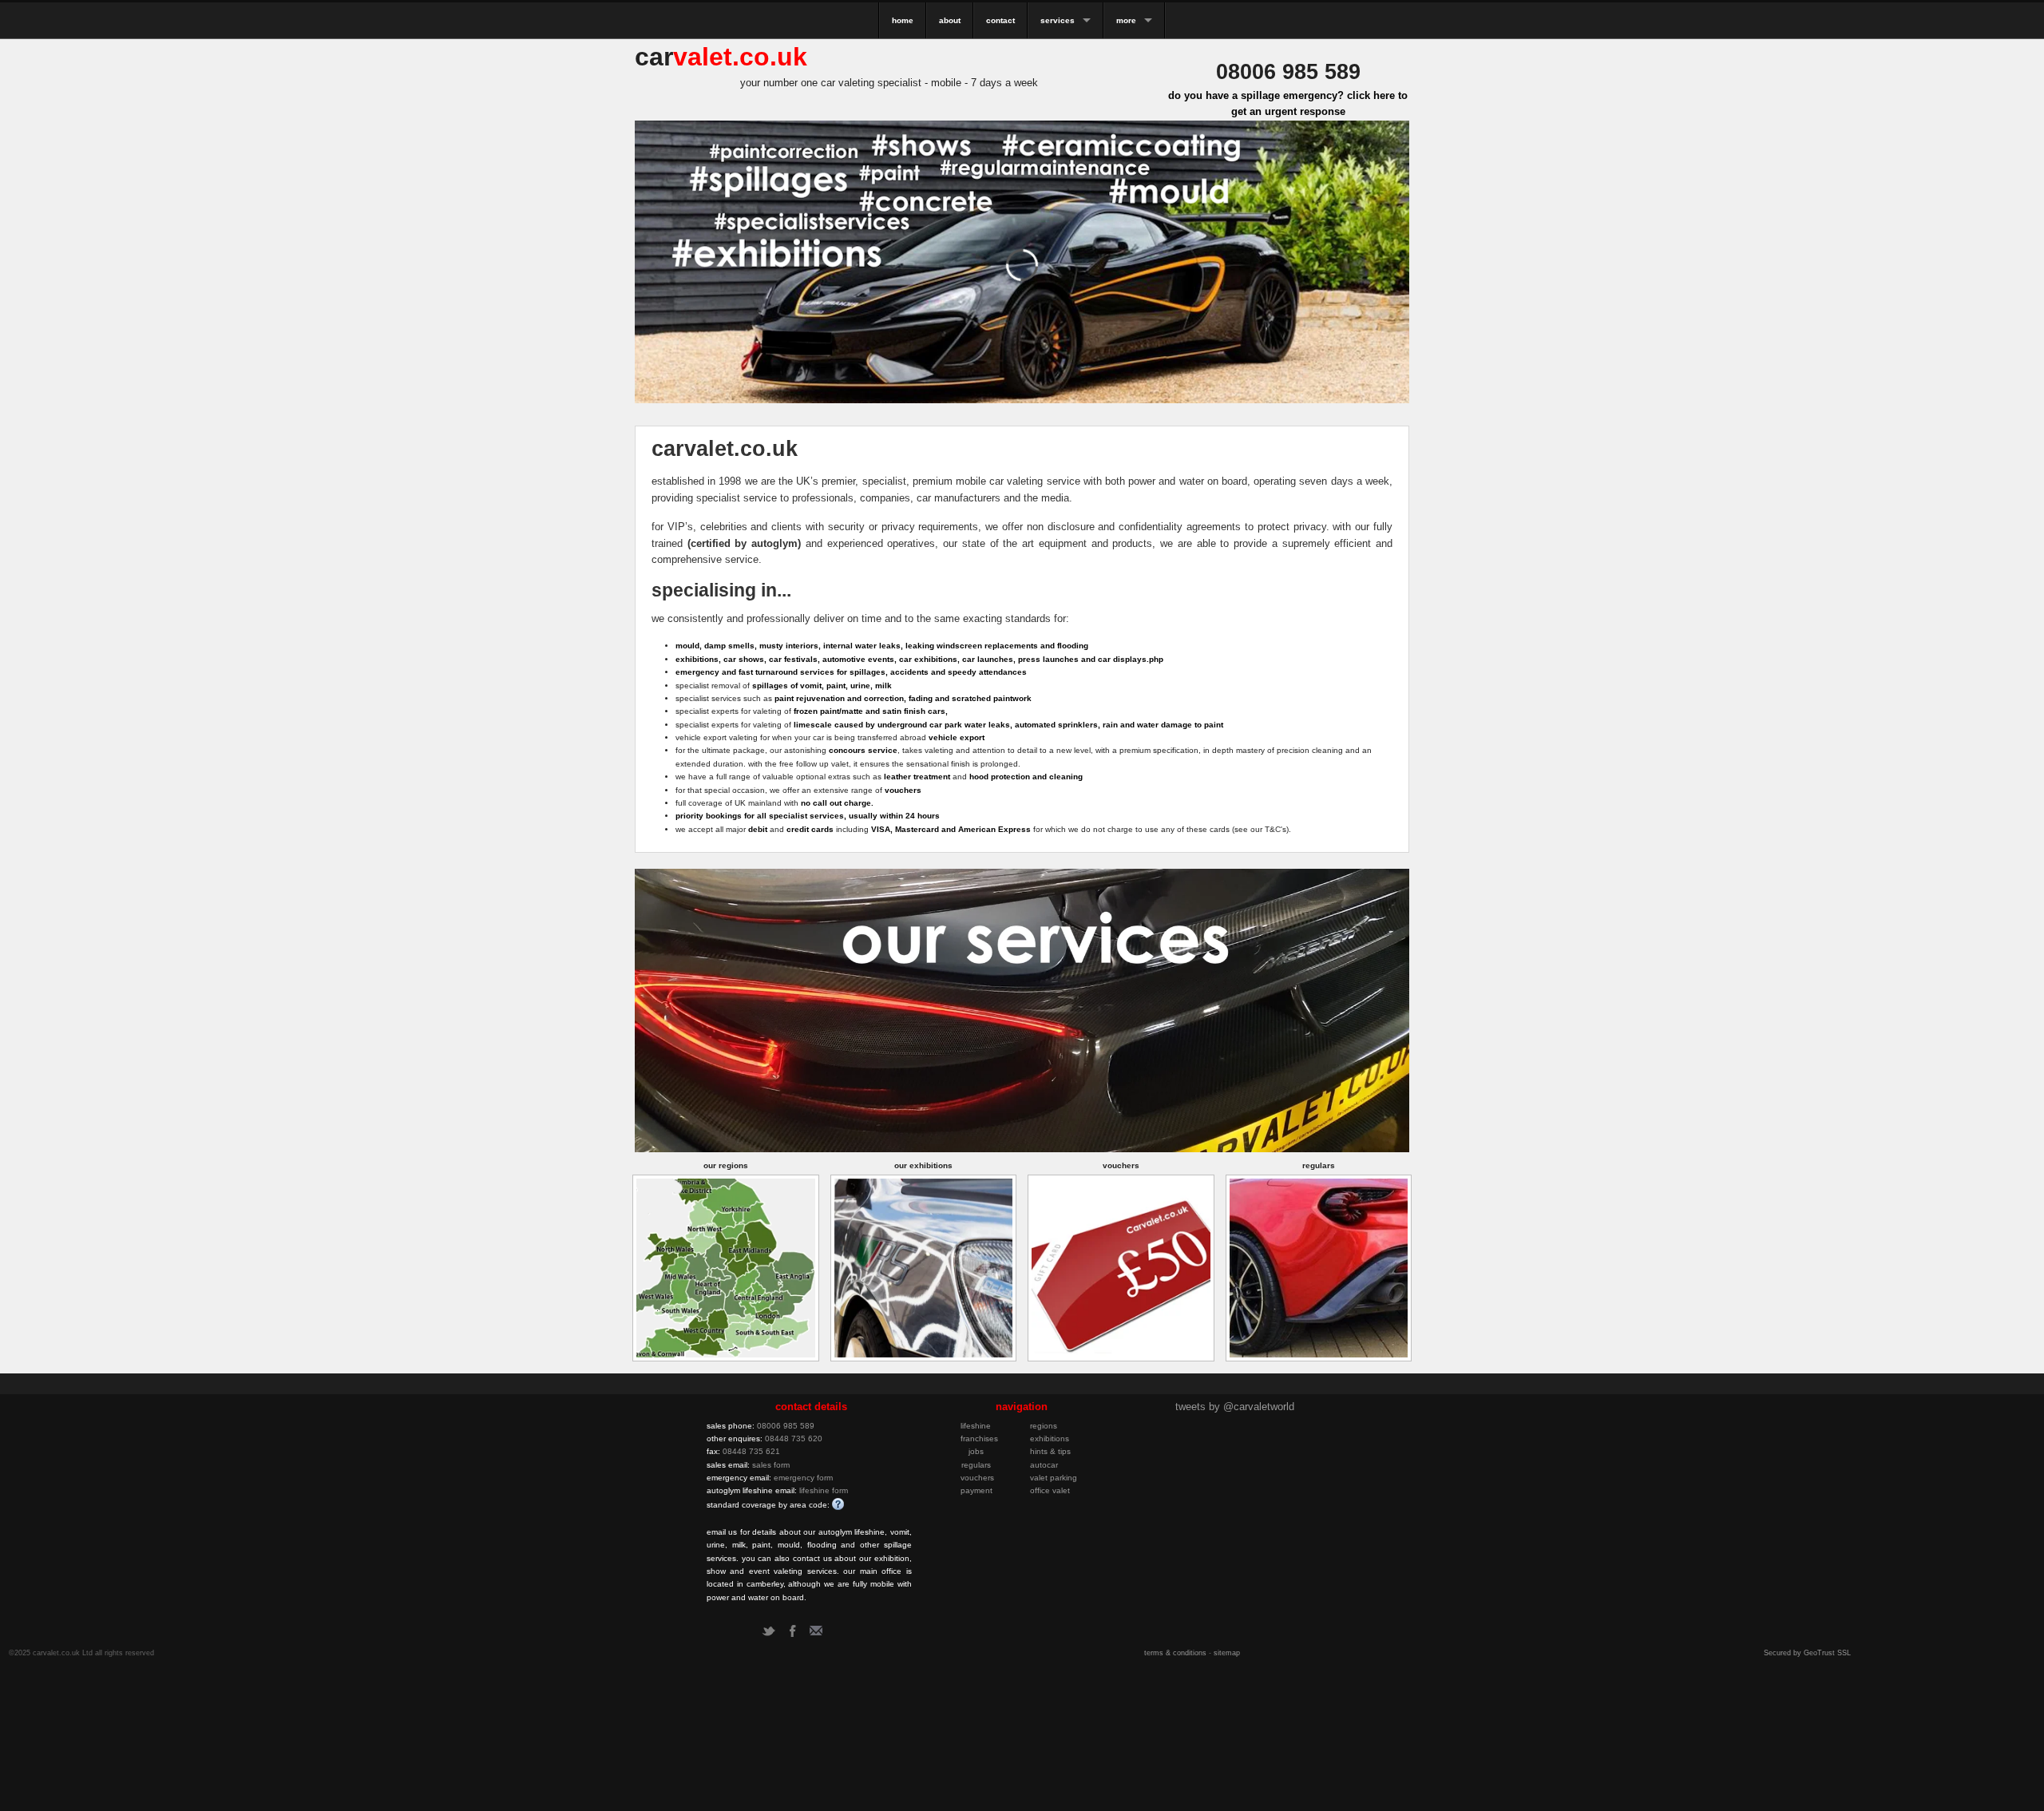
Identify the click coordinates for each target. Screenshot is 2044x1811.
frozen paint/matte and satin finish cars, (871, 711)
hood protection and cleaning (1026, 777)
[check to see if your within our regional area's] (726, 1267)
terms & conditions (1175, 1653)
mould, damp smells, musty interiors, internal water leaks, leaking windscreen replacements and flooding (882, 646)
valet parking (1054, 1478)
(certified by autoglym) (744, 543)
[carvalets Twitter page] (768, 1631)
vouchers (903, 790)
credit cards (810, 829)
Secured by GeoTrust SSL (1807, 1653)
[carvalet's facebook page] (792, 1631)
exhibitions (1050, 1438)
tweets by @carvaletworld (1235, 1407)
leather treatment (917, 777)
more (1126, 20)
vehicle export (957, 737)
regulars (976, 1465)
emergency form (803, 1478)
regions (1044, 1426)
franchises (979, 1438)
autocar (1044, 1465)
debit (758, 829)
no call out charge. (837, 803)
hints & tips (1050, 1451)
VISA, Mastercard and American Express (951, 829)
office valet (1050, 1490)
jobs (976, 1451)
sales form (771, 1465)
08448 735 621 (751, 1451)
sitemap (1227, 1653)
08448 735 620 (794, 1438)
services (1058, 20)
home (903, 20)
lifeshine (976, 1426)
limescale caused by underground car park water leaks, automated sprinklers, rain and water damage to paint (1008, 725)
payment (976, 1490)
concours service (863, 750)
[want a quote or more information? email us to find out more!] (816, 1631)
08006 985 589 (786, 1426)
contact (1000, 20)
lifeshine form (824, 1490)
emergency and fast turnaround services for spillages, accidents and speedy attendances (851, 672)
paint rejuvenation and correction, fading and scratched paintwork (903, 698)
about (950, 20)
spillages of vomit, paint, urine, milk (822, 686)
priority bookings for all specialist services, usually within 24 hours (808, 816)
